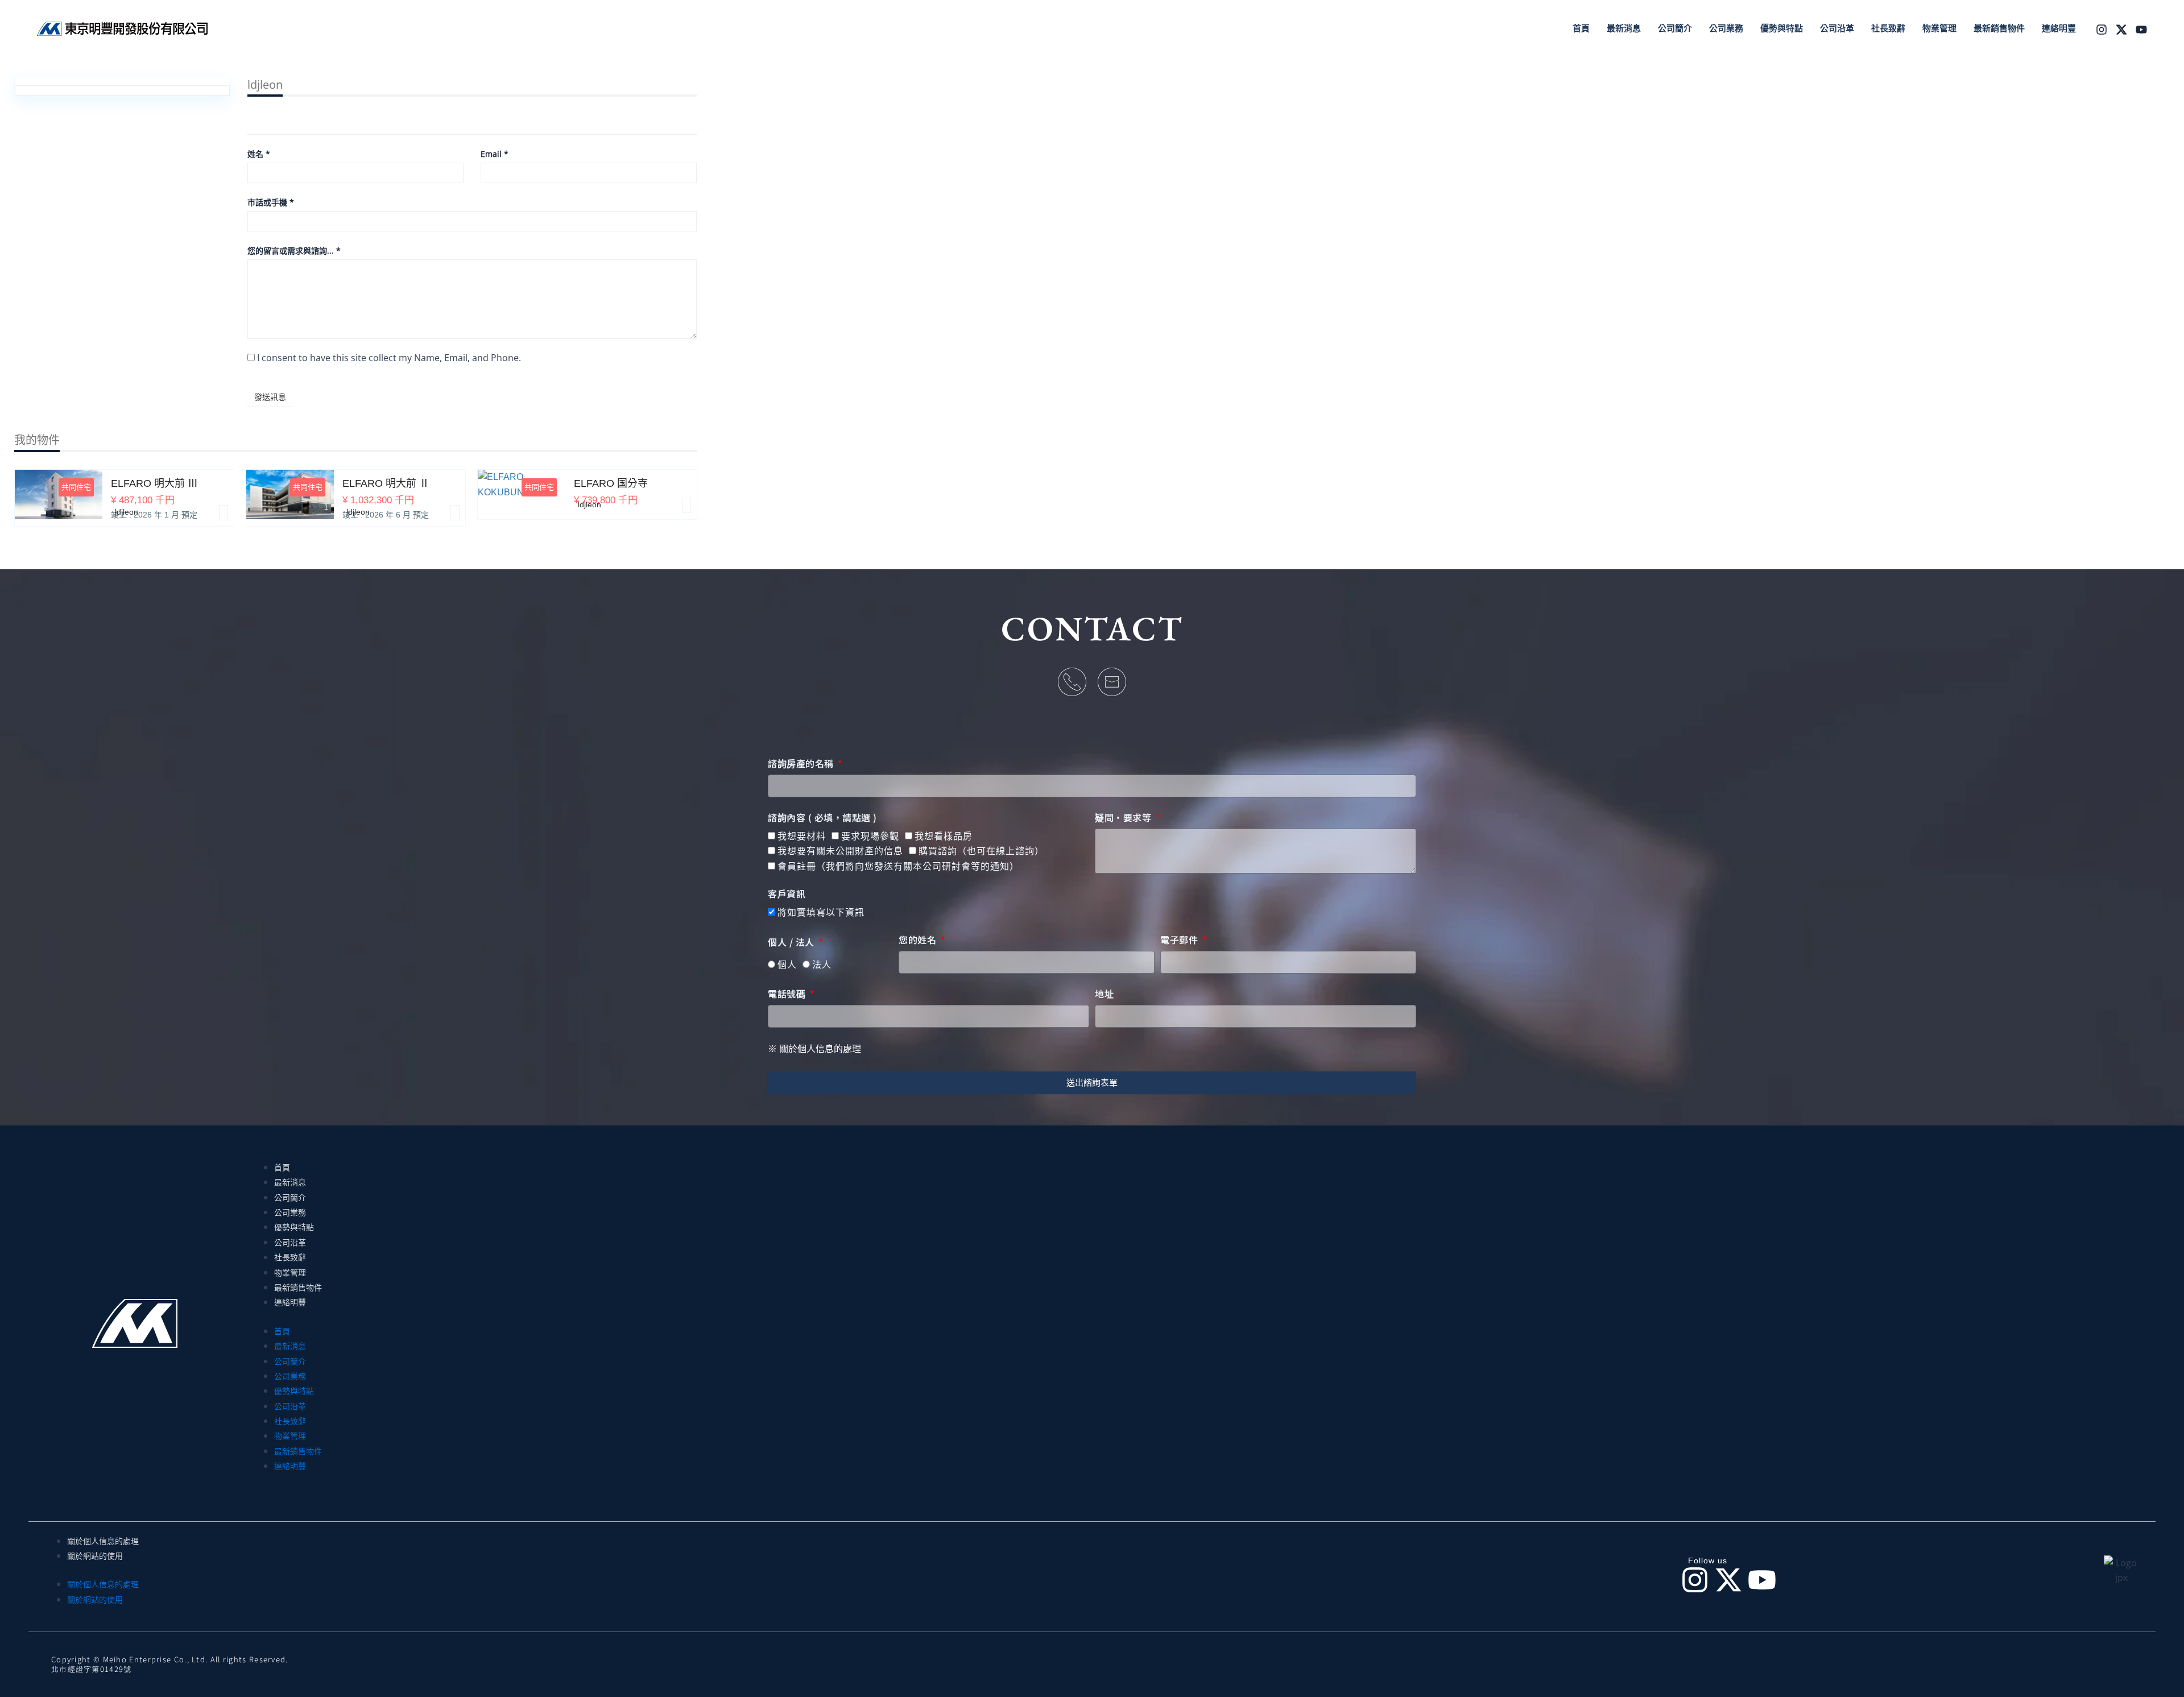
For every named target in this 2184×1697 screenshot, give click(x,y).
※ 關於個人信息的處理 (814, 1049)
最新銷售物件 (298, 1288)
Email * (495, 154)
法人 (822, 965)
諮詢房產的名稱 (802, 764)
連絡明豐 (290, 1302)
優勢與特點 (294, 1227)
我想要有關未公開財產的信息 (840, 851)
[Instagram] (2102, 30)
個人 (787, 965)
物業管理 (290, 1273)
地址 (1104, 994)
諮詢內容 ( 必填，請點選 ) (822, 818)
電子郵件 (1180, 940)
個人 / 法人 (792, 942)
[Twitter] (2121, 30)
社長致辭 (290, 1257)
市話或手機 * (271, 202)
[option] (124, 506)
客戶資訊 (787, 894)
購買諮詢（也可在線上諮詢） (981, 851)
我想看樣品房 (944, 836)
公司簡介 (290, 1198)
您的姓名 (919, 940)
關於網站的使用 (95, 1556)
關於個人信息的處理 (103, 1541)
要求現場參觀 (870, 836)
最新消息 (290, 1182)
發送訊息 (270, 397)
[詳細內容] (224, 513)
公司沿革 (290, 1243)
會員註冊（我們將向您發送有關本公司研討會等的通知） (898, 866)
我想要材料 (802, 836)
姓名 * (259, 154)
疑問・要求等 (1124, 818)
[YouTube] (2141, 30)
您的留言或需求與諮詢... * (294, 251)
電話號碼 (788, 994)
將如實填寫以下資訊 (821, 912)
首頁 (282, 1168)
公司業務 (290, 1212)
